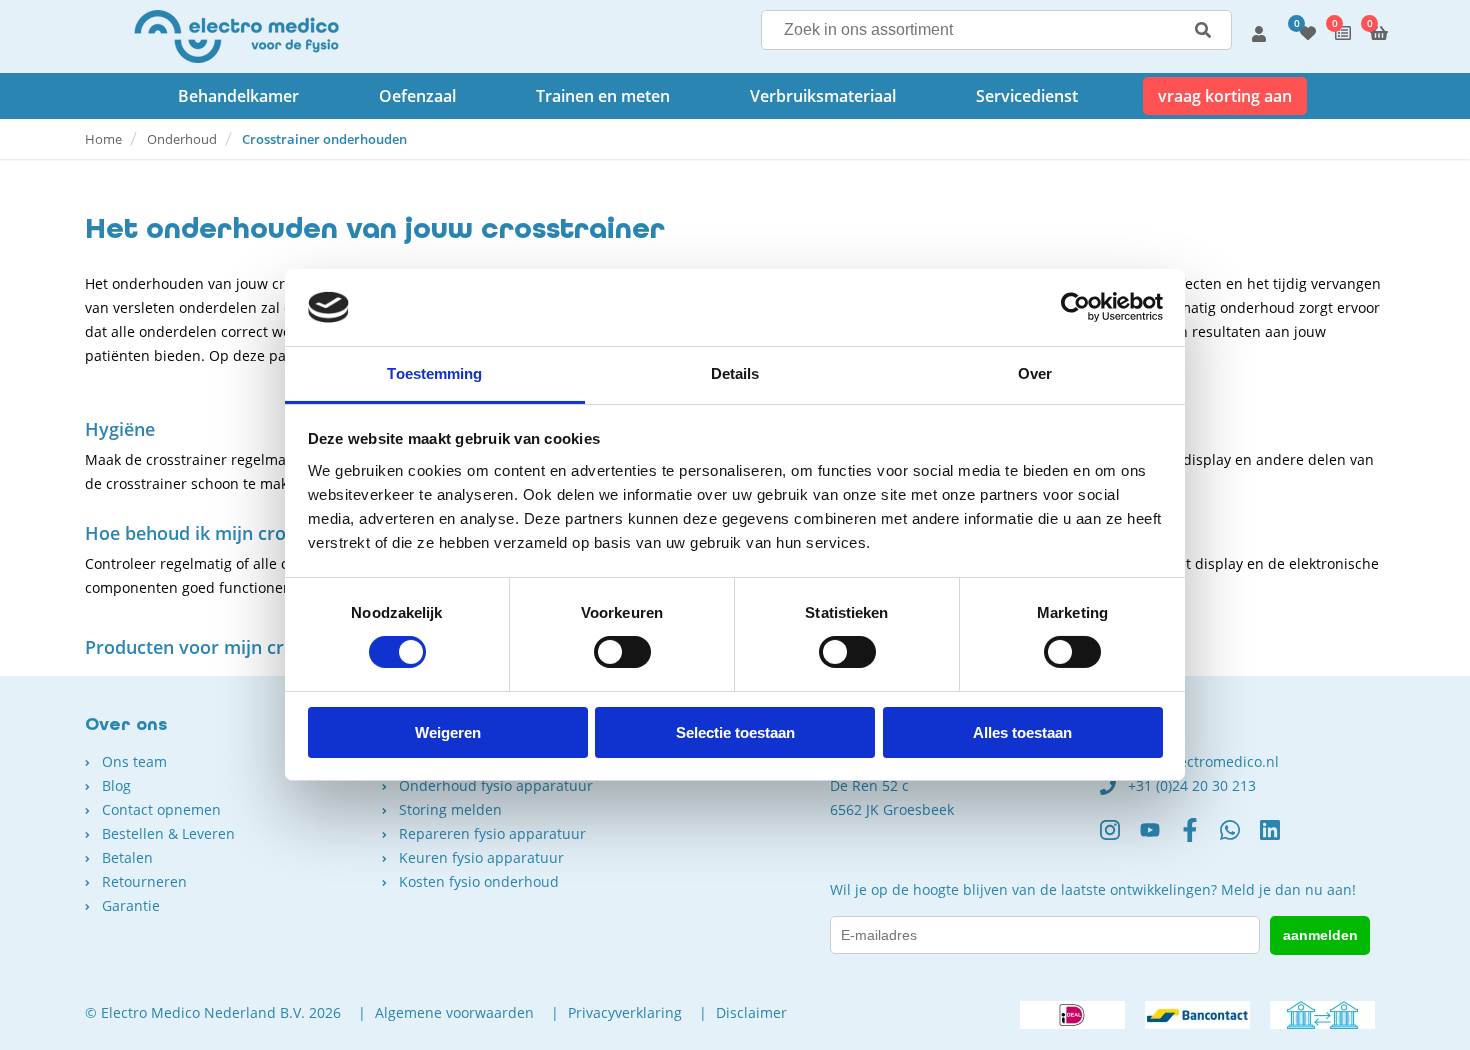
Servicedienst (1027, 96)
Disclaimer (751, 1012)
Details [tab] (735, 373)
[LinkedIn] (1280, 838)
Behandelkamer (238, 96)
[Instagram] (1120, 838)
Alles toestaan (1022, 732)
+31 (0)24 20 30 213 (1192, 785)
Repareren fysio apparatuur (492, 833)
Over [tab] (1035, 373)
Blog (116, 785)
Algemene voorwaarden (454, 1012)
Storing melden (450, 809)
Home (103, 139)
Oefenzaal (417, 96)
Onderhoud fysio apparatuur (496, 785)
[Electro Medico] (236, 36)
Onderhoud (182, 139)
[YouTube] (1160, 838)
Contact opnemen (161, 809)
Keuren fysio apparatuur (481, 857)
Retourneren (144, 881)
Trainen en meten (603, 96)
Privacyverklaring (625, 1012)
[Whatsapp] (1240, 838)
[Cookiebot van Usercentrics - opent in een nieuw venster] (1075, 307)
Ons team (134, 761)
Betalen (127, 857)
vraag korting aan (1225, 96)
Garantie (131, 905)
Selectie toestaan (735, 732)
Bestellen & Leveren (168, 833)
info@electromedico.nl (1203, 761)
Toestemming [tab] (434, 373)
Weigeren (448, 732)
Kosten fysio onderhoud (479, 881)
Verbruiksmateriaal (823, 96)
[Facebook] (1200, 838)
